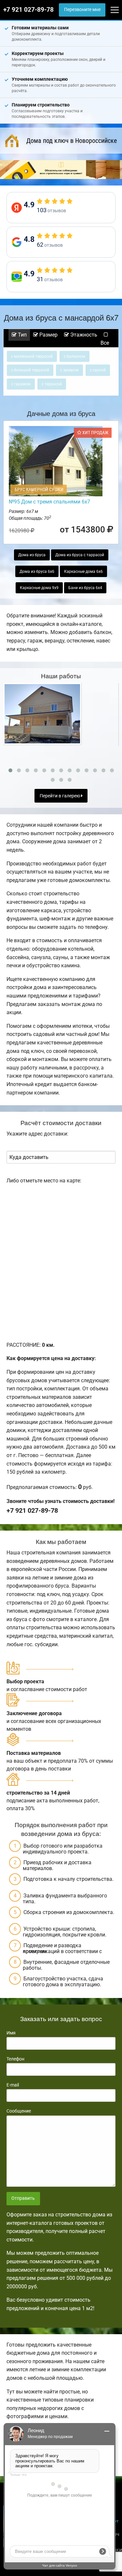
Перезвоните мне (82, 10)
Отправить (23, 2198)
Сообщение (19, 2111)
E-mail (13, 2085)
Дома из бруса (32, 555)
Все (105, 343)
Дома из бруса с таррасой (80, 555)
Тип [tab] (22, 335)
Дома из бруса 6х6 (37, 572)
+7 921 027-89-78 (28, 10)
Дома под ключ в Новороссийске (72, 141)
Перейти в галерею (60, 796)
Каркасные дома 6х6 (83, 572)
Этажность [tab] (83, 335)
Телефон (15, 2059)
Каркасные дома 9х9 (39, 588)
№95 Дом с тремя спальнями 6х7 (49, 502)
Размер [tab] (48, 335)
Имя (11, 2033)
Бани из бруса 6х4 (85, 588)
